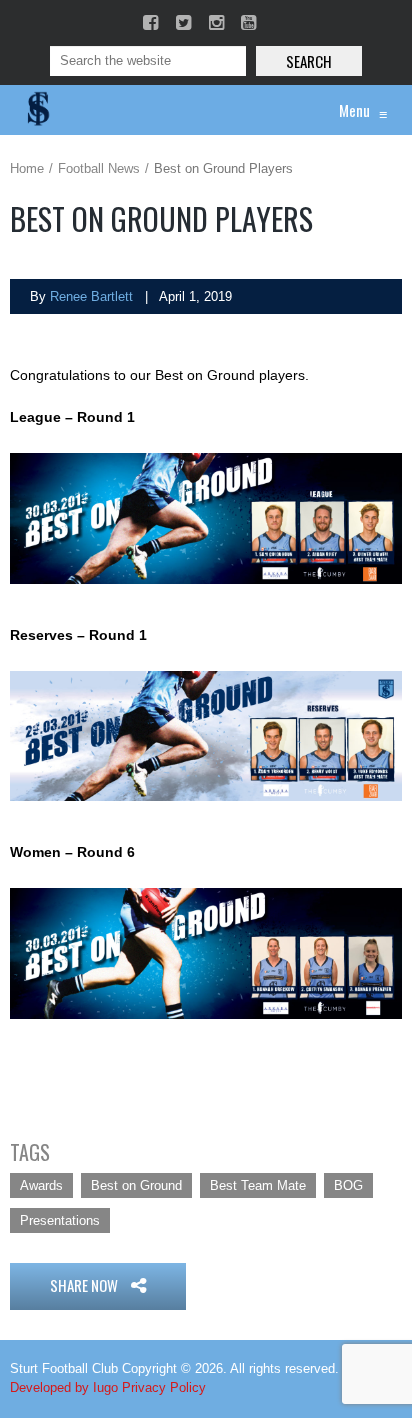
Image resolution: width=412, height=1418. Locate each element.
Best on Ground (136, 1185)
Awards (41, 1185)
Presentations (60, 1220)
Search (309, 61)
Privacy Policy (164, 1387)
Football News (99, 168)
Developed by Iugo (64, 1387)
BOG (348, 1185)
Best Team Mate (258, 1185)
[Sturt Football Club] (37, 110)
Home (27, 168)
